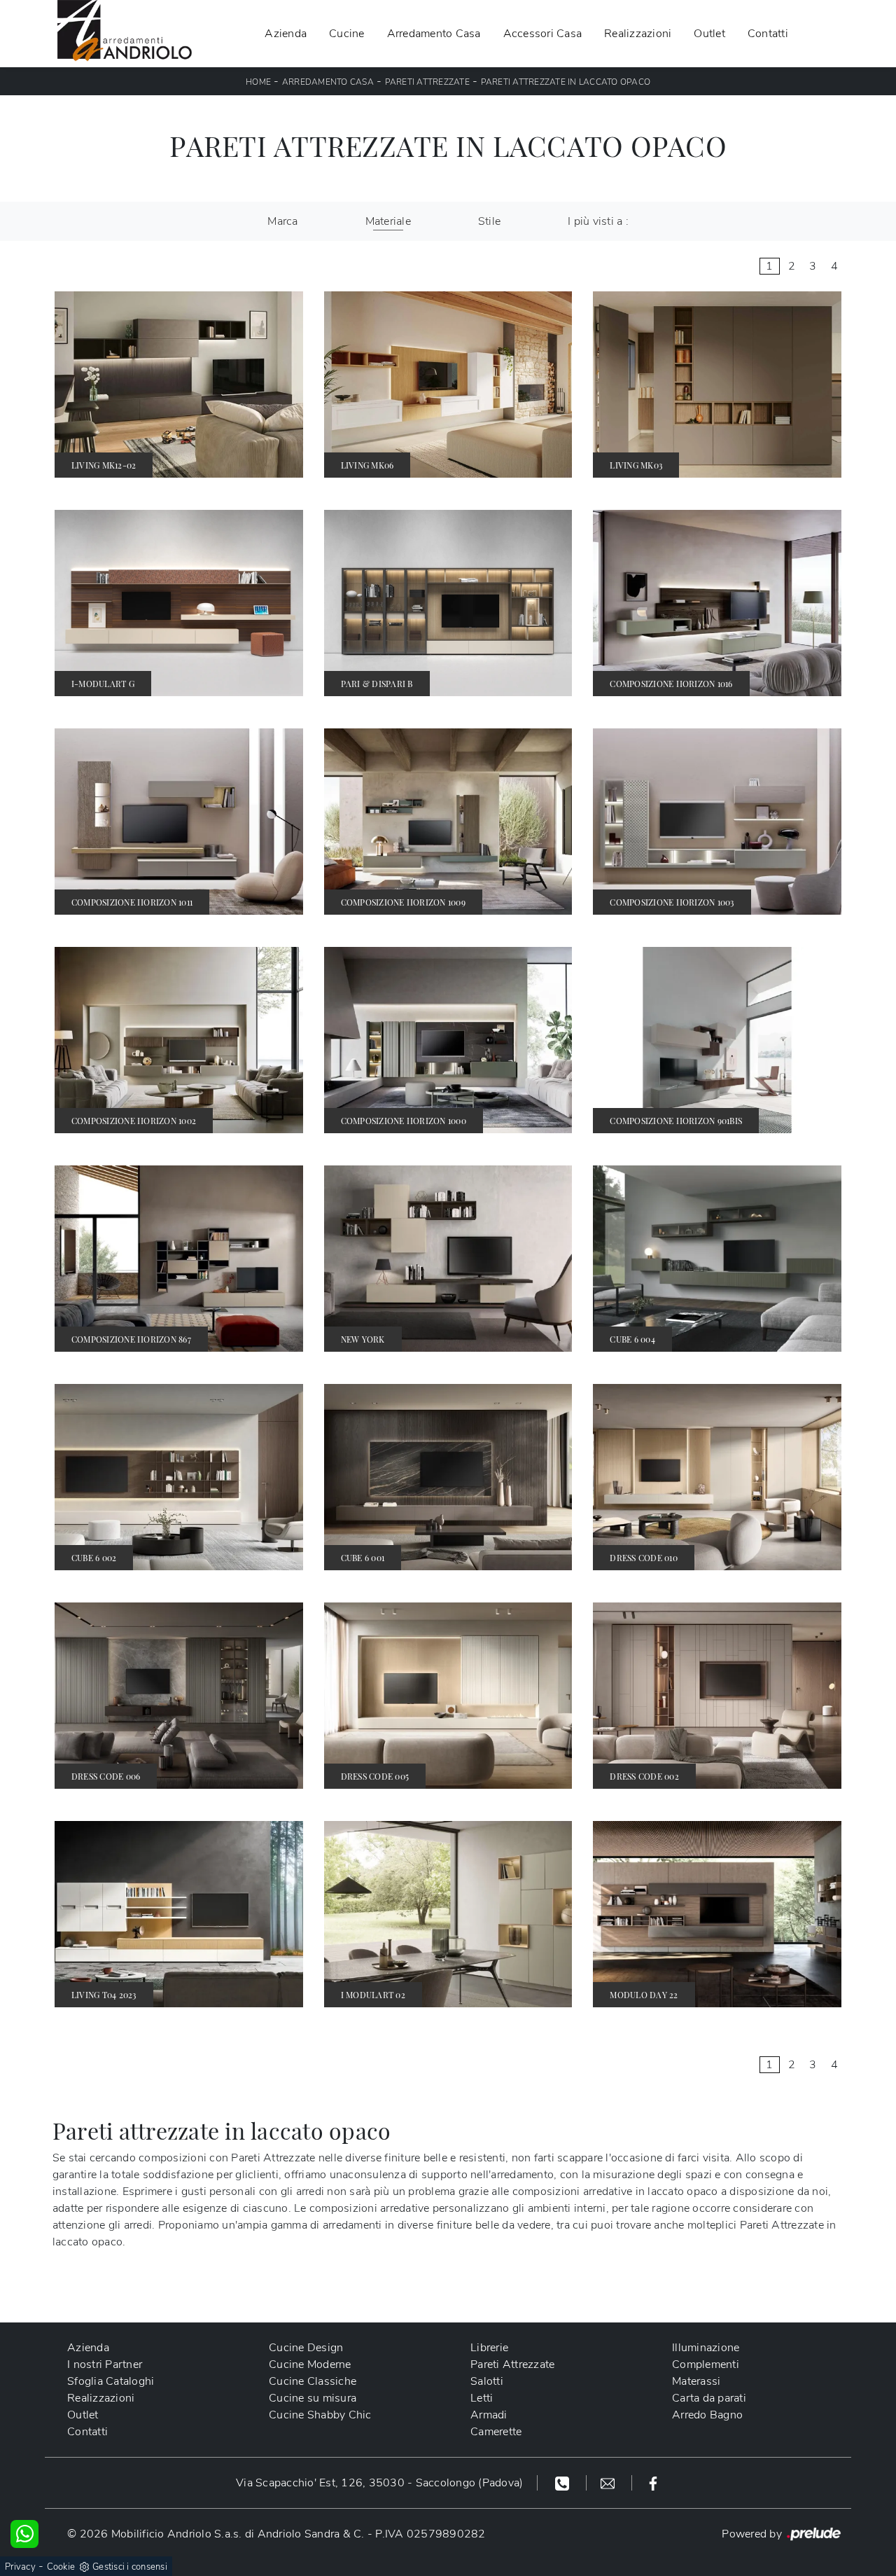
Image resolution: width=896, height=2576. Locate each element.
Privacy (20, 2567)
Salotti (487, 2381)
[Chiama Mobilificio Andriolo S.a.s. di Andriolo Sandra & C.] (564, 2483)
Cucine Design (306, 2348)
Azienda (286, 34)
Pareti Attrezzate (427, 82)
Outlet (709, 34)
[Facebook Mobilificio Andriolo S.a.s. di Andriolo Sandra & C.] (653, 2483)
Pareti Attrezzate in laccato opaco (566, 82)
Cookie (61, 2567)
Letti (482, 2398)
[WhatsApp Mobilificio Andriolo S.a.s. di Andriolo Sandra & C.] (24, 2534)
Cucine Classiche (313, 2381)
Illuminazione (706, 2348)
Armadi (489, 2415)
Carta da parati (709, 2398)
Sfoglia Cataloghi (111, 2381)
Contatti (768, 34)
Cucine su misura (313, 2398)
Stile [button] (489, 221)
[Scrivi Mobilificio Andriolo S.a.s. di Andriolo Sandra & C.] (609, 2483)
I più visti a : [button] (598, 221)
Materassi (696, 2381)
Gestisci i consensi (130, 2567)
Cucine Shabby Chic (320, 2415)
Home (258, 82)
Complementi (706, 2364)
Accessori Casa (543, 34)
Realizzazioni (638, 34)
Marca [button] (282, 221)
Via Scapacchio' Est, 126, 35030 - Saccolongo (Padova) (379, 2483)
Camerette (496, 2432)
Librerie (489, 2348)
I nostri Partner (105, 2364)
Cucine (347, 34)
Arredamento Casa (434, 34)
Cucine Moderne (310, 2364)
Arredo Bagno (707, 2415)
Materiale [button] (388, 221)
